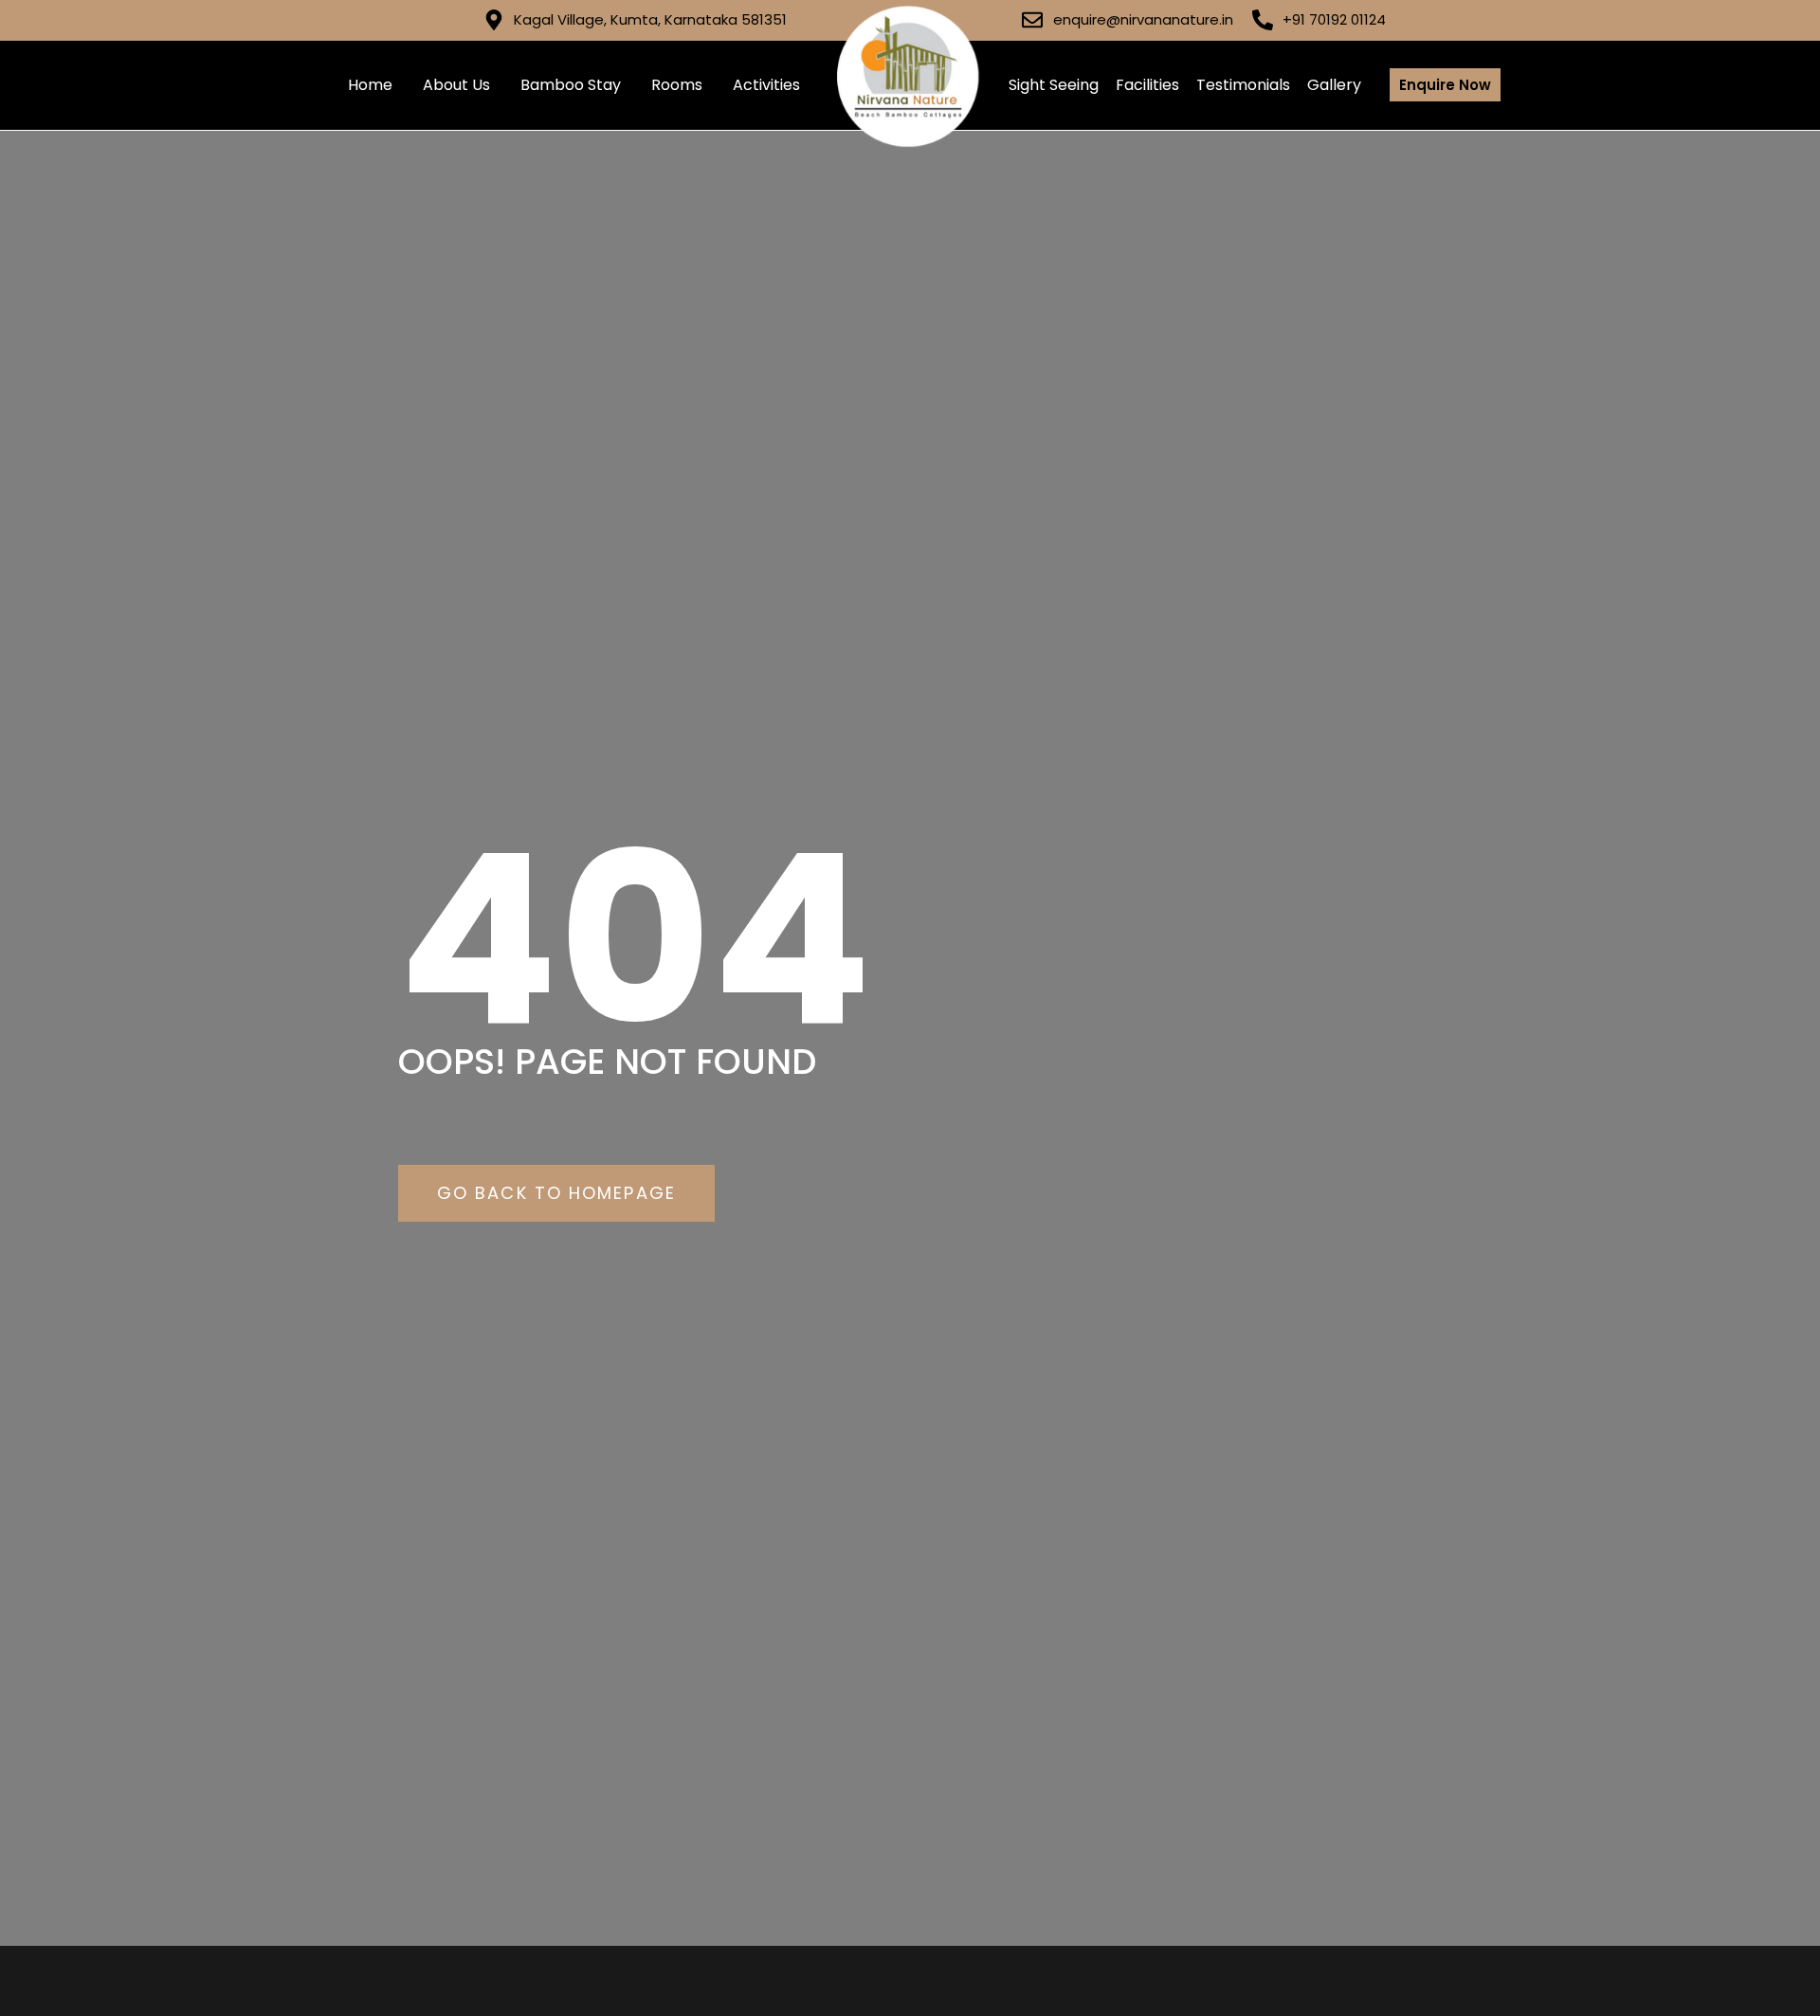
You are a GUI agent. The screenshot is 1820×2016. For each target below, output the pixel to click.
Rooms (677, 85)
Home (370, 85)
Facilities (1147, 85)
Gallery (1334, 85)
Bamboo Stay (571, 85)
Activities (766, 85)
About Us (456, 85)
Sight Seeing (1054, 85)
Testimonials (1243, 85)
